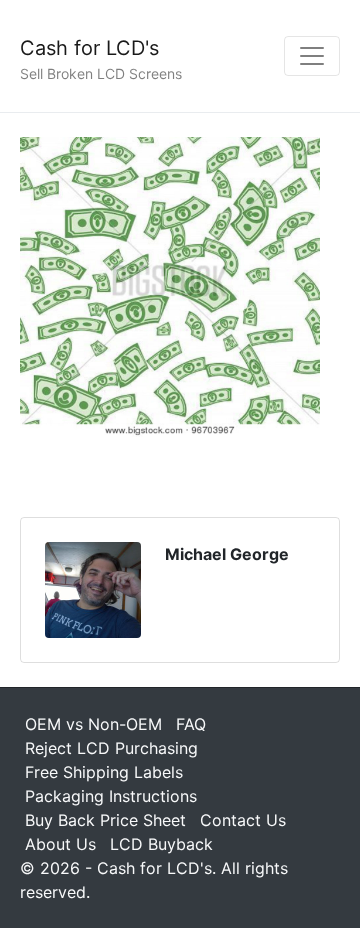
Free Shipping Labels (104, 772)
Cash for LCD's (89, 48)
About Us (60, 844)
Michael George (227, 554)
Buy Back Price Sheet (105, 820)
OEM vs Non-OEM (93, 724)
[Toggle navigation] (312, 56)
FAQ (191, 724)
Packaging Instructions (111, 796)
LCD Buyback (161, 844)
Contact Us (243, 820)
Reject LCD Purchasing (111, 748)
